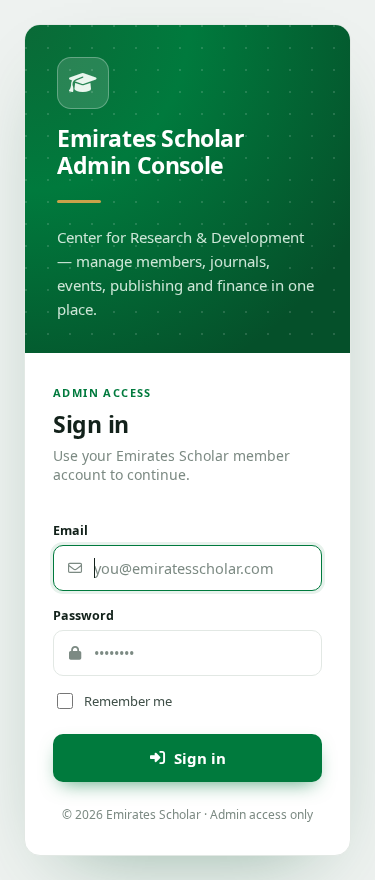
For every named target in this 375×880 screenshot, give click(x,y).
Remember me (128, 701)
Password (83, 615)
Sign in (200, 758)
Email (70, 530)
